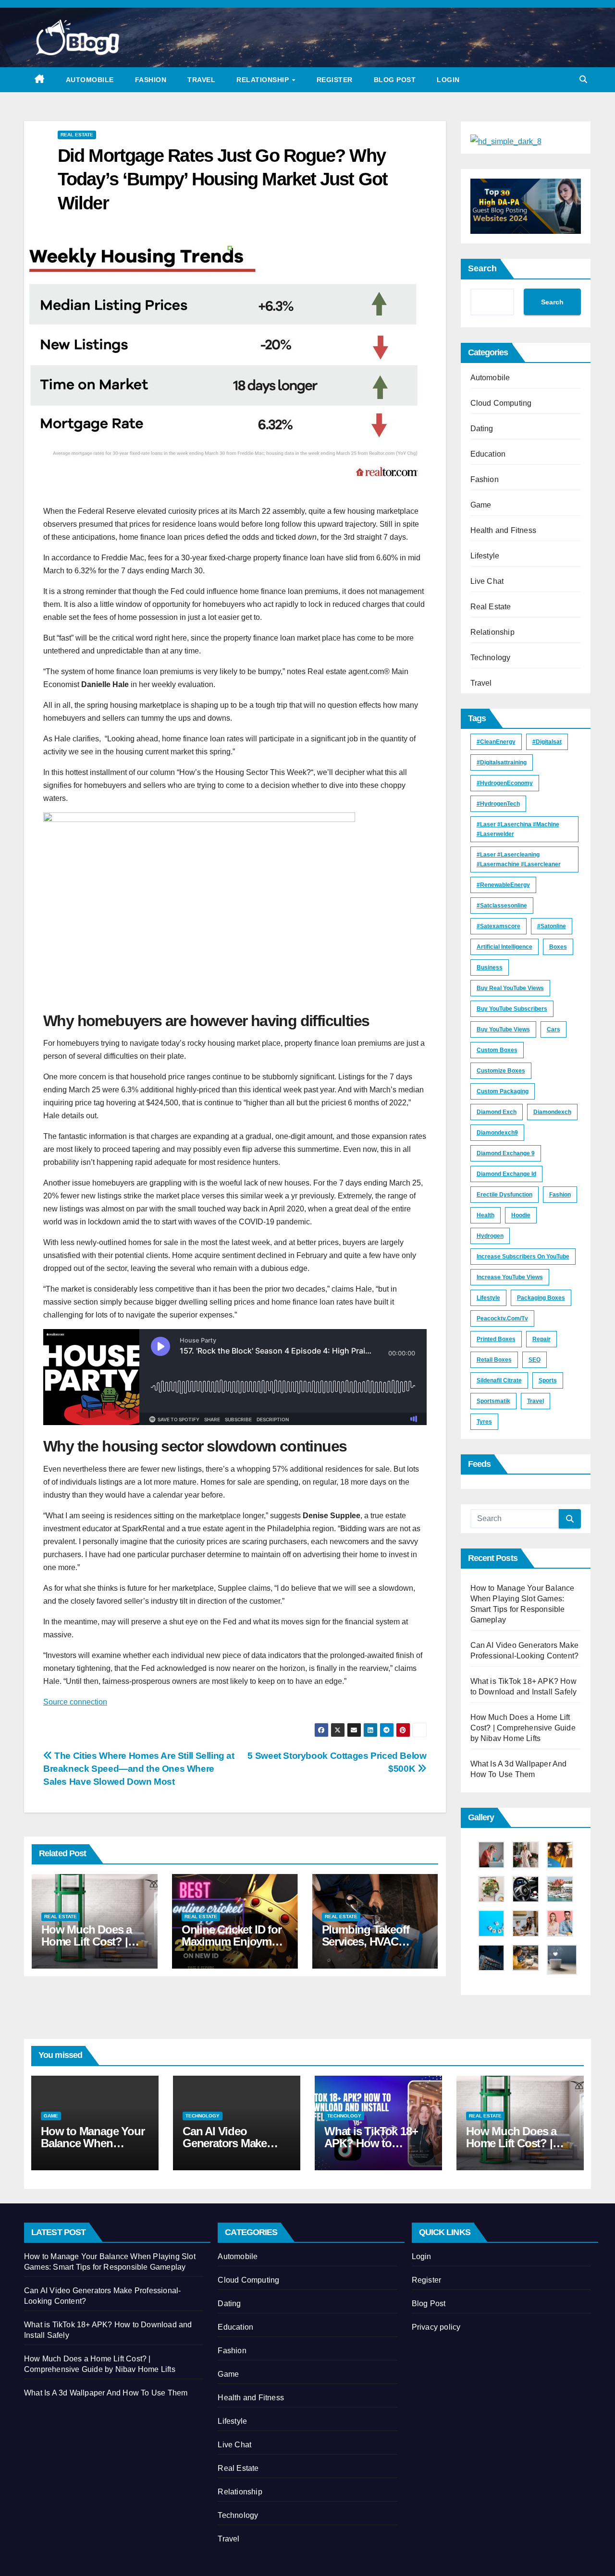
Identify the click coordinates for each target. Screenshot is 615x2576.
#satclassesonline (502, 906)
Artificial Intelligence (504, 947)
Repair (541, 1339)
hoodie (521, 1215)
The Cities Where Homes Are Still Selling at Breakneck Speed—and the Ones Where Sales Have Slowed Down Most (139, 1769)
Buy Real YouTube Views (510, 988)
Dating (482, 429)
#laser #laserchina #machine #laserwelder (518, 829)
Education (488, 454)
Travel (201, 80)
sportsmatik (493, 1401)
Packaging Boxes (541, 1298)
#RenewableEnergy (503, 885)
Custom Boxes (497, 1050)
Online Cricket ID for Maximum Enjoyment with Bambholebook (234, 1941)
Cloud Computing (501, 403)
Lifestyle (485, 556)
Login (448, 80)
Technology (491, 658)
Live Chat (487, 581)
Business (490, 968)
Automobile (90, 80)
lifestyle (488, 1298)
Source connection (75, 1702)
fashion (560, 1195)
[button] (583, 79)
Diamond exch (497, 1112)
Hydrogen (490, 1236)
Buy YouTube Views (503, 1029)
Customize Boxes (501, 1071)
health (486, 1215)
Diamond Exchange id (506, 1174)
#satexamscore (498, 926)
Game (481, 505)
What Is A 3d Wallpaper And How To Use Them (106, 2393)
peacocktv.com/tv (502, 1318)
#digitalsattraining (502, 762)
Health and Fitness (504, 530)
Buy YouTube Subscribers (512, 1009)
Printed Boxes (496, 1339)
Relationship (264, 80)
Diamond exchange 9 (506, 1153)
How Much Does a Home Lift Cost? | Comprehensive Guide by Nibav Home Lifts (523, 1728)
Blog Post (395, 80)
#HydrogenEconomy (505, 783)
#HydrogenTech (498, 804)
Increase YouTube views (510, 1277)
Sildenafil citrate (499, 1380)
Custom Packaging (503, 1091)
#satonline (552, 926)
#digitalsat (547, 742)
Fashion (151, 80)
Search (482, 268)
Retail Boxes (494, 1360)
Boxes (558, 947)
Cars (553, 1029)
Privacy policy (436, 2327)
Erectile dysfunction (504, 1195)
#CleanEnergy (496, 742)
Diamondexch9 (497, 1133)
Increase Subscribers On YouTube (523, 1257)
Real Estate (77, 135)
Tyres (484, 1422)
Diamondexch (552, 1112)
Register (335, 80)
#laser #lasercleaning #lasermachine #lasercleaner (519, 859)
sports (548, 1380)
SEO (535, 1360)
